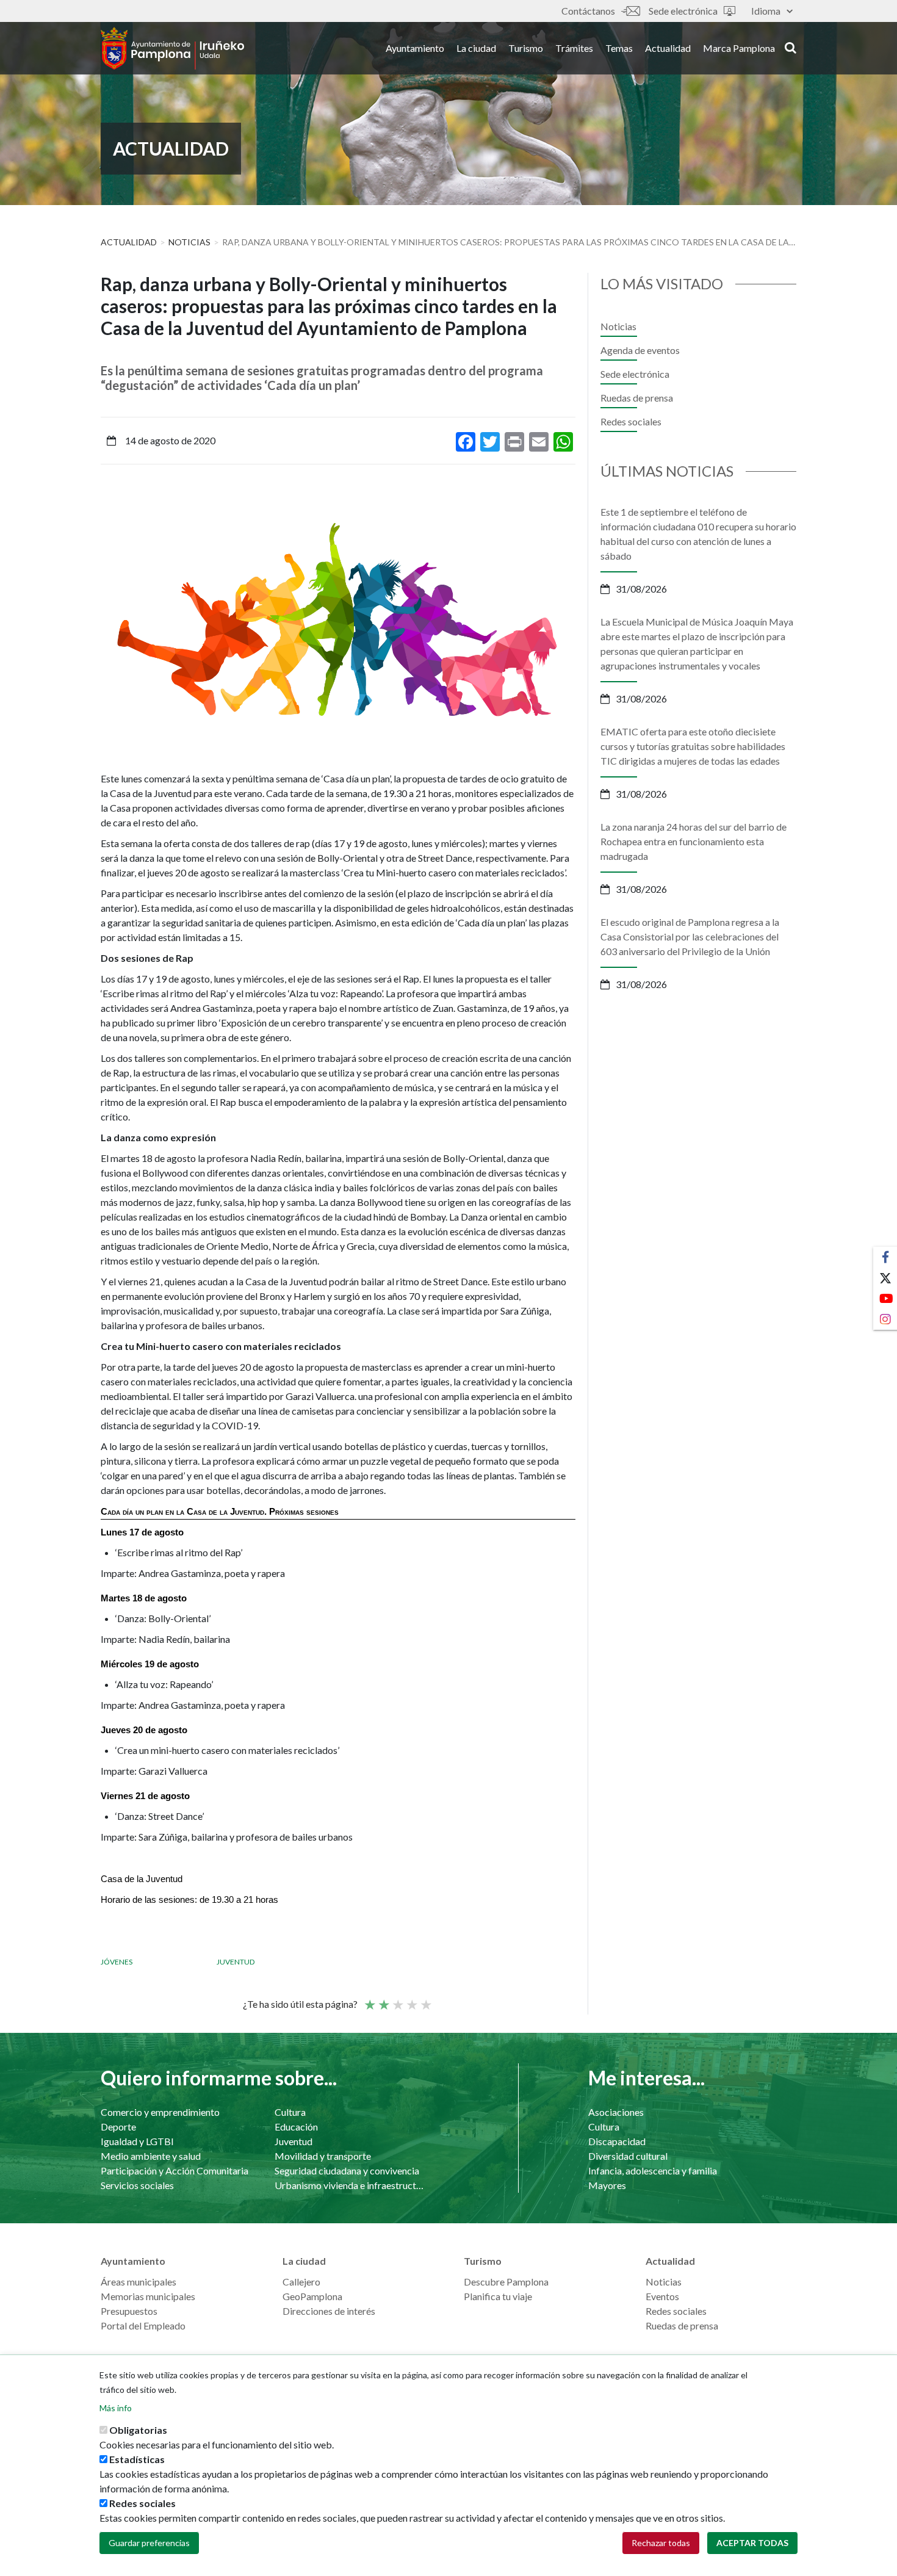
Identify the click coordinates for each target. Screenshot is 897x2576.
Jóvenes (117, 1962)
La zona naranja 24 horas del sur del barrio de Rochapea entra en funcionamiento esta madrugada (693, 841)
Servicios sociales (137, 2185)
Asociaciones (616, 2112)
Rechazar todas (661, 2543)
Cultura (290, 2112)
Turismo (526, 48)
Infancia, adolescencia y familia (653, 2170)
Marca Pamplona (739, 48)
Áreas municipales (139, 2282)
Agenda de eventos (640, 350)
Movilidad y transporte (323, 2156)
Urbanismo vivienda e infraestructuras (349, 2185)
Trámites (574, 48)
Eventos (662, 2296)
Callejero (301, 2282)
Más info (116, 2408)
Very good (425, 1999)
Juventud (236, 1962)
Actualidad (668, 48)
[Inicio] (172, 48)
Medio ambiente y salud (151, 2156)
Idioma (766, 11)
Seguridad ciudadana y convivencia (347, 2170)
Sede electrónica (683, 11)
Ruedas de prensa (637, 398)
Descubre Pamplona (506, 2282)
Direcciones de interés (329, 2311)
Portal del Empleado (143, 2325)
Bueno (411, 1999)
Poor (369, 1999)
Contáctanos (588, 11)
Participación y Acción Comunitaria (175, 2170)
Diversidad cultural (628, 2156)
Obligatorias (138, 2430)
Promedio (397, 1999)
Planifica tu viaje (498, 2296)
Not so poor (383, 1999)
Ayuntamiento (415, 48)
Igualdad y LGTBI (137, 2141)
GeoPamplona (312, 2296)
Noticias (189, 242)
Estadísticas (137, 2459)
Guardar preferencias (149, 2543)
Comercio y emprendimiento (160, 2112)
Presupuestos (129, 2311)
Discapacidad (617, 2141)
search (789, 47)
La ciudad (476, 48)
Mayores (607, 2185)
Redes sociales (631, 421)
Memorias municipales (148, 2296)
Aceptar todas (752, 2543)
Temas (619, 48)
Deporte (118, 2127)
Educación (296, 2127)
